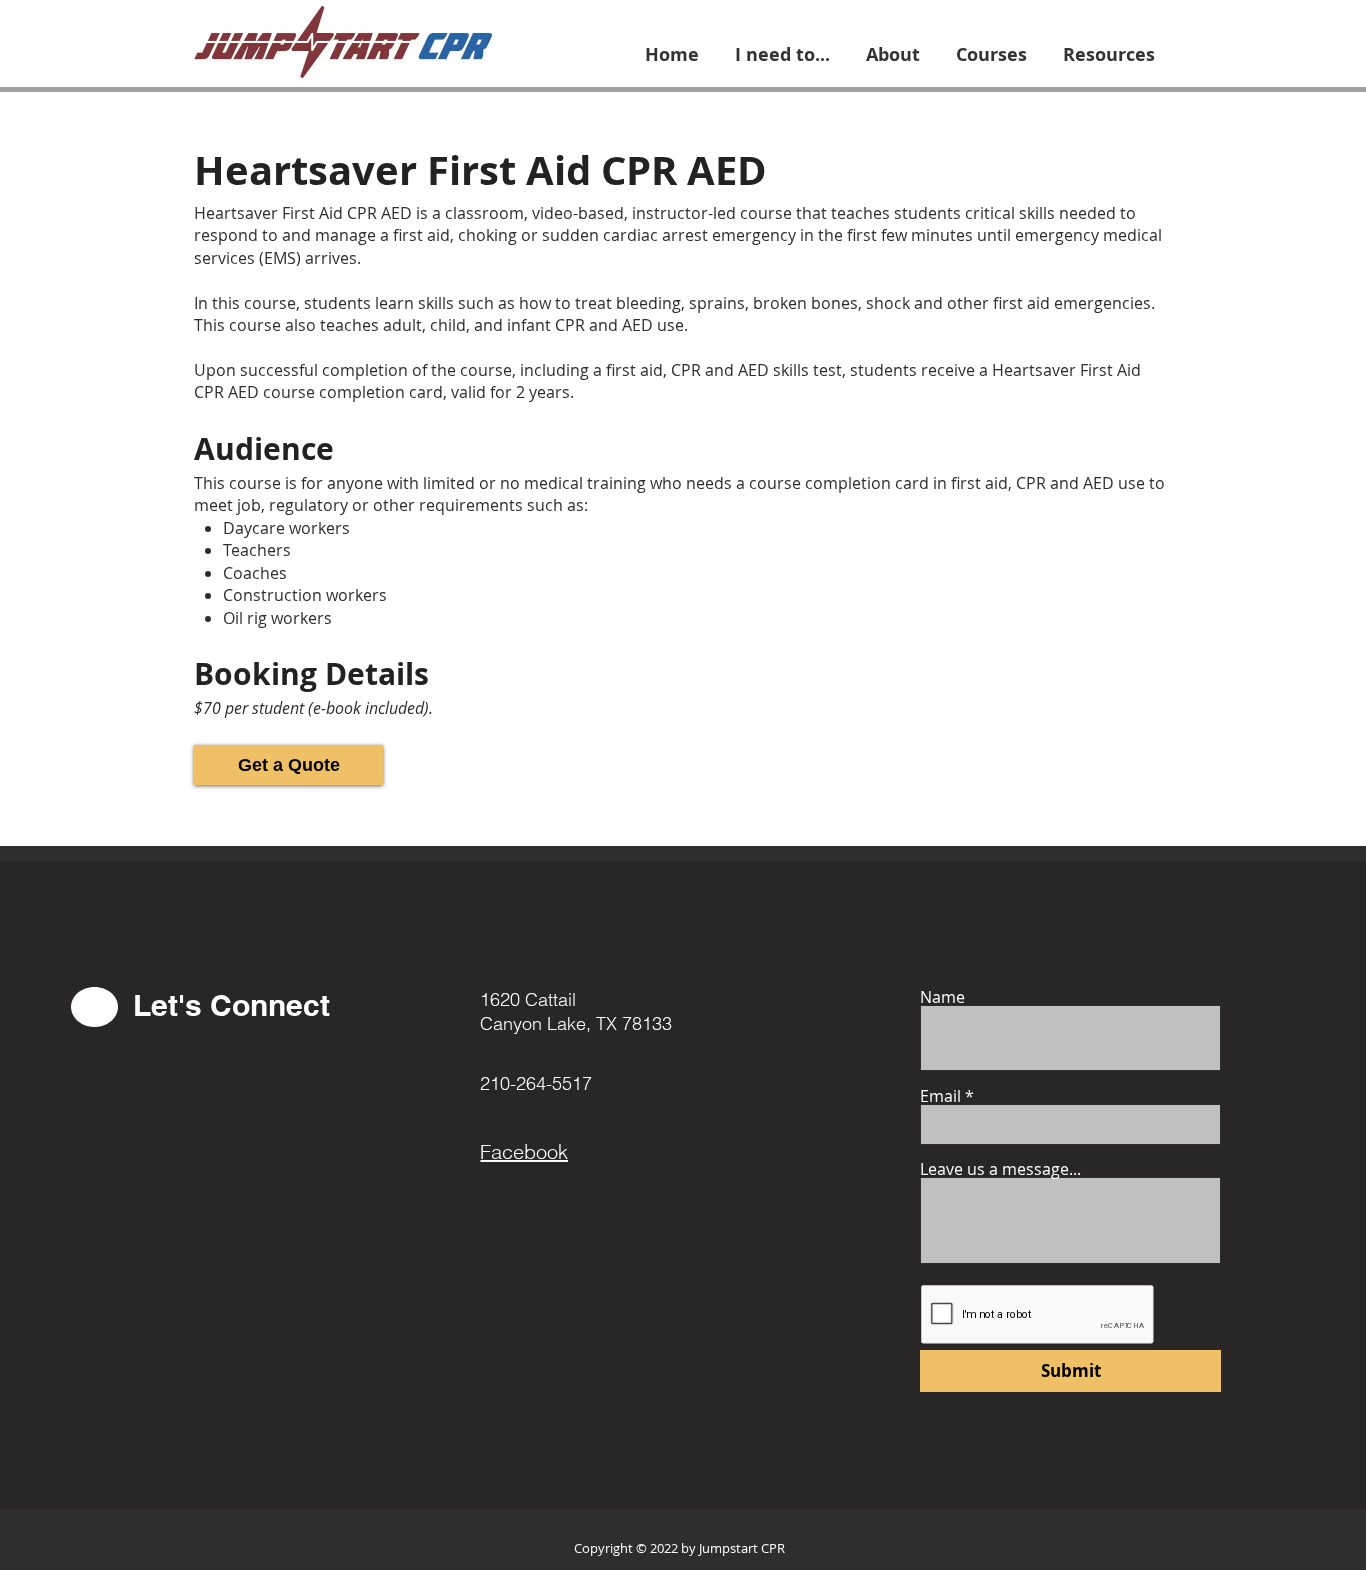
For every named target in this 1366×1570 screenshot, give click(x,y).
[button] (782, 46)
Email (940, 1096)
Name (942, 997)
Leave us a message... (1000, 1169)
